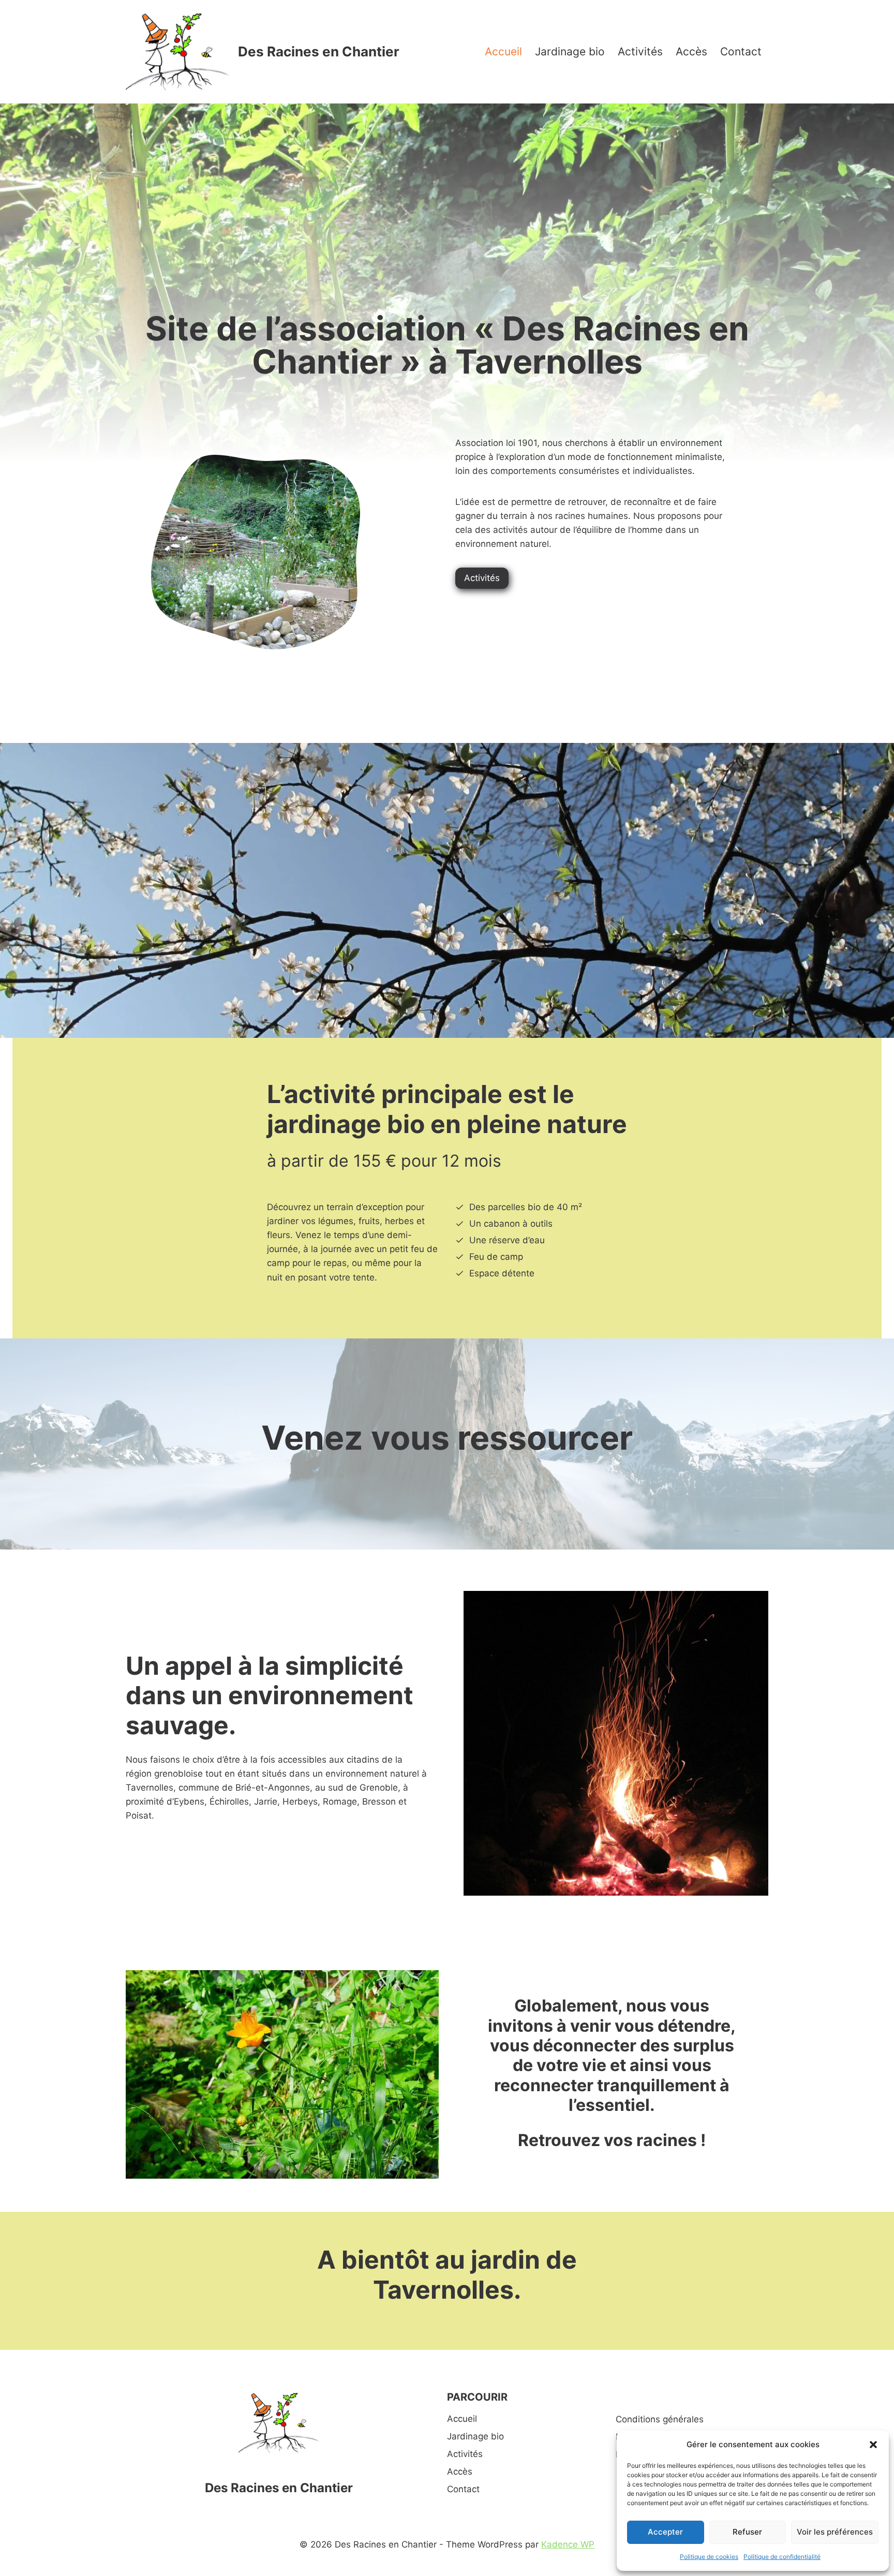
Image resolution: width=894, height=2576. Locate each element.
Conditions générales (660, 2419)
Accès (691, 51)
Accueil (503, 51)
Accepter (665, 2532)
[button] (873, 2445)
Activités (640, 51)
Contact (741, 51)
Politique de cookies (709, 2557)
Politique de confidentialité (782, 2557)
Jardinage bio (570, 51)
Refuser (747, 2532)
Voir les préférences (835, 2532)
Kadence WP (568, 2544)
